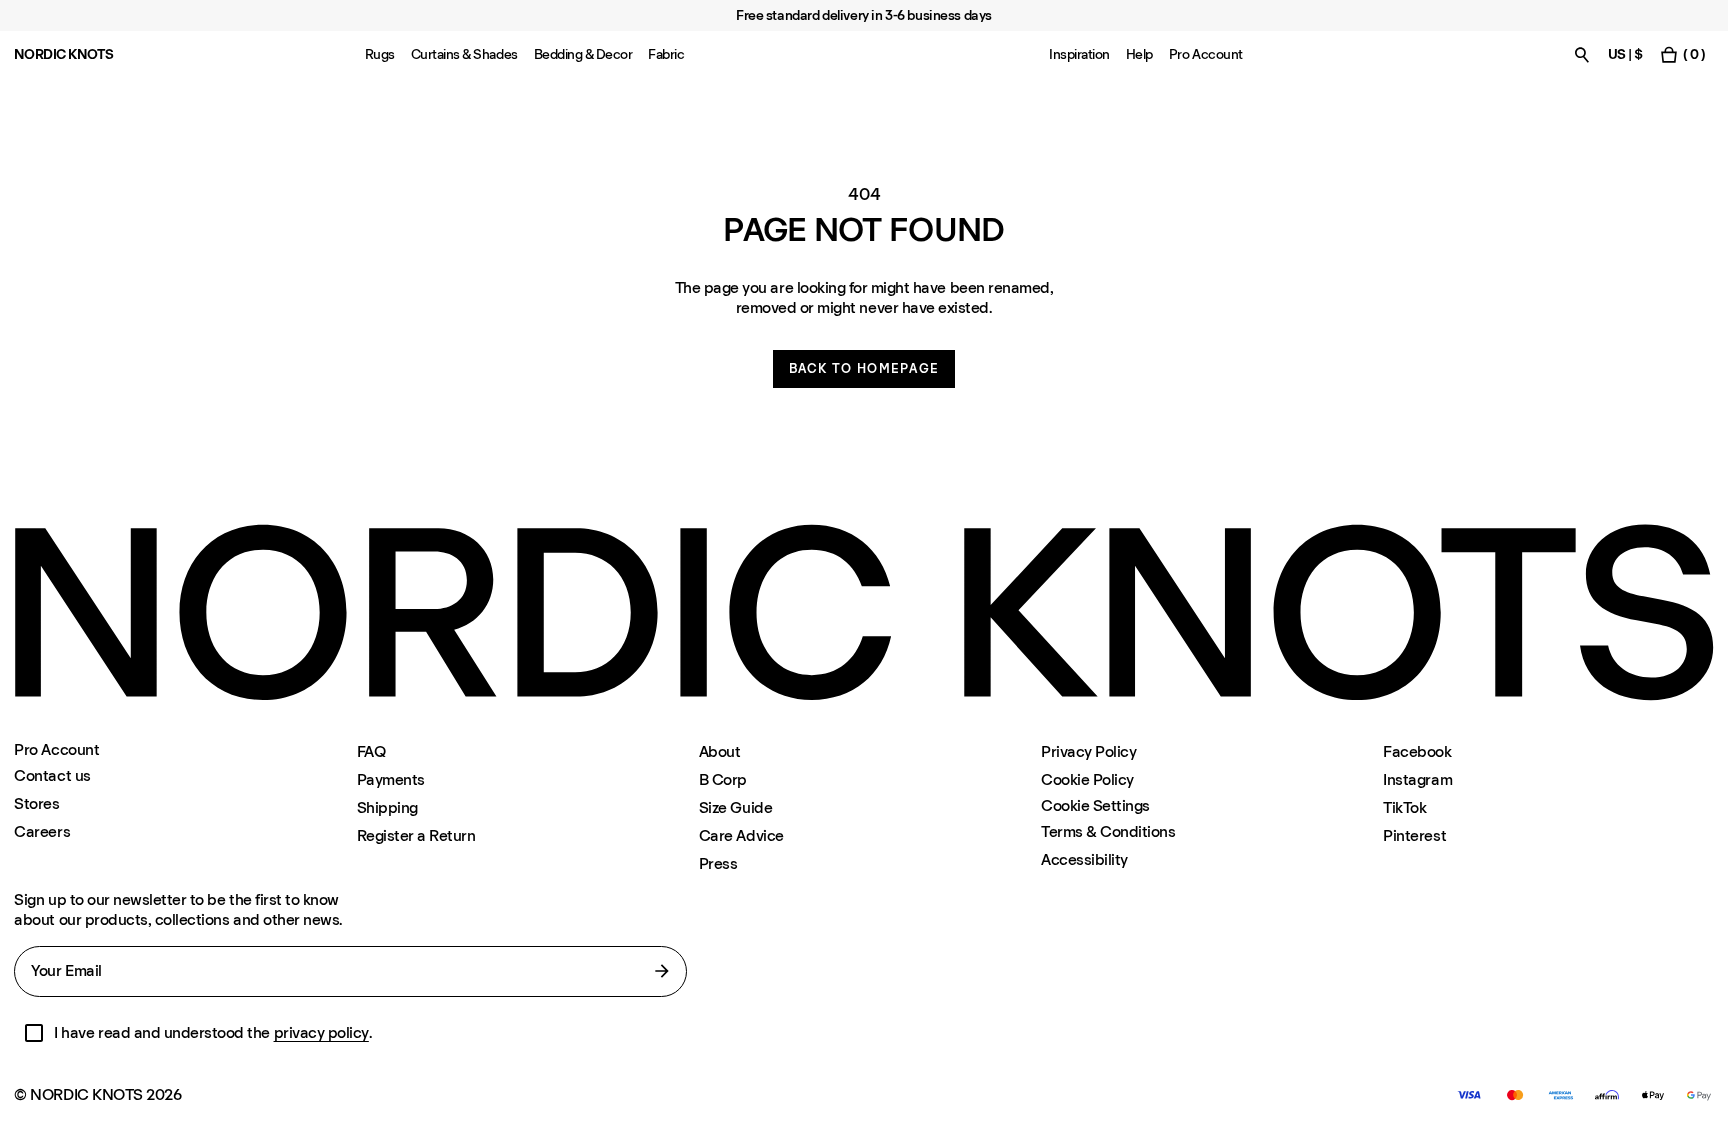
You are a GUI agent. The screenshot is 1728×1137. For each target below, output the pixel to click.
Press (718, 863)
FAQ (371, 751)
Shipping (387, 807)
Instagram (1417, 779)
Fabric (666, 54)
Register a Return (416, 835)
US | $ (1625, 54)
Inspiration (1079, 54)
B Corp (723, 779)
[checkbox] (34, 1033)
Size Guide (735, 807)
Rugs (380, 54)
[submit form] (662, 971)
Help (1139, 54)
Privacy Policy (1088, 751)
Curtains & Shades (464, 54)
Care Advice (741, 835)
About (720, 751)
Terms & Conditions (1108, 831)
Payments (391, 779)
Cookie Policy (1087, 779)
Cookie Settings (1095, 806)
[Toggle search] (1582, 54)
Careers (42, 831)
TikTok (1404, 807)
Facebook (1417, 751)
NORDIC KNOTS (63, 54)
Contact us (52, 775)
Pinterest (1414, 835)
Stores (36, 803)
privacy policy (321, 1032)
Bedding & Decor (583, 54)
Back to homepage (864, 368)
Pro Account (1206, 54)
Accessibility (1084, 859)
